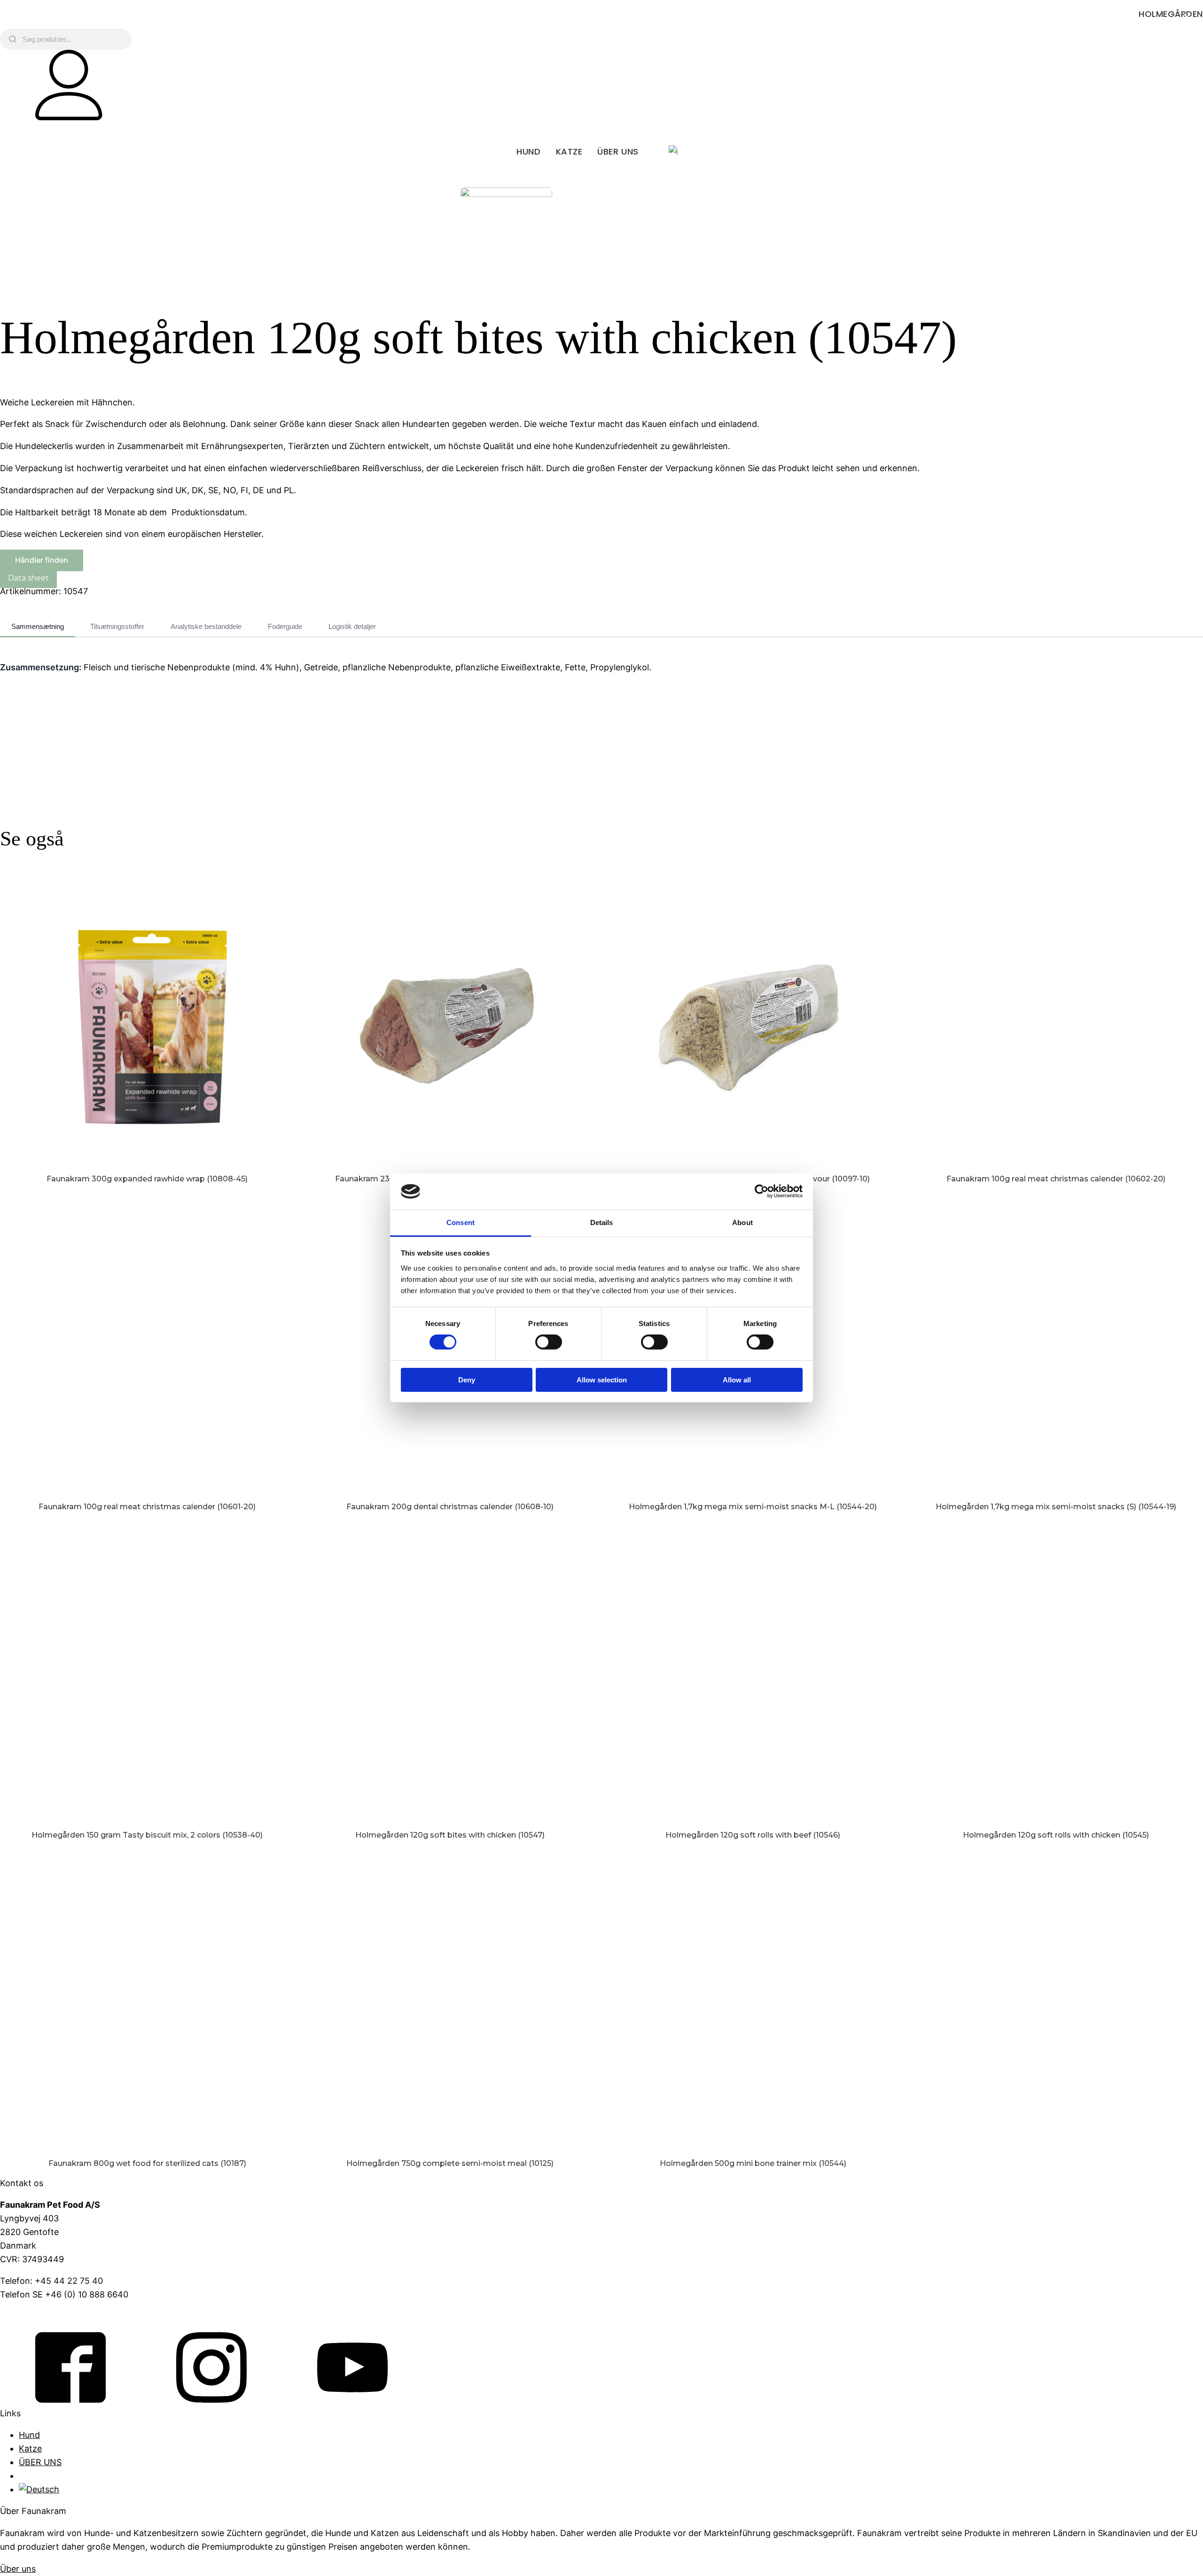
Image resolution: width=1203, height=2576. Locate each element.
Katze (569, 151)
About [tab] (742, 1222)
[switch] (549, 1342)
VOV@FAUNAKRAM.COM (50, 2316)
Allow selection (602, 1380)
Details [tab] (602, 1222)
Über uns (18, 2569)
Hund (528, 151)
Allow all (737, 1380)
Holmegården (1171, 14)
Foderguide (285, 626)
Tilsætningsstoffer (117, 626)
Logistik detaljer (352, 626)
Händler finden (42, 560)
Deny (467, 1380)
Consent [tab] (461, 1222)
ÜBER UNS (618, 151)
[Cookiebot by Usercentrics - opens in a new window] (762, 1191)
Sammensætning (38, 626)
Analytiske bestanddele (206, 626)
